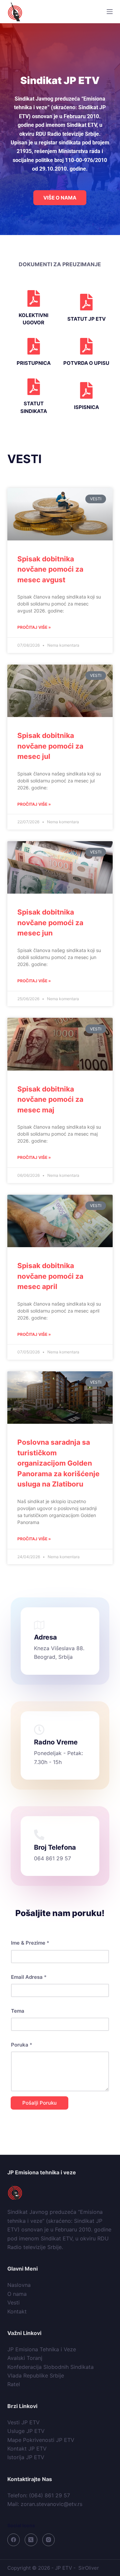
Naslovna (19, 2285)
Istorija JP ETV (26, 2457)
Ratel (14, 2384)
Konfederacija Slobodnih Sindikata (50, 2367)
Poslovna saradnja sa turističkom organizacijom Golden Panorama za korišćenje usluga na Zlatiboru (58, 1463)
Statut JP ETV (86, 319)
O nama (17, 2294)
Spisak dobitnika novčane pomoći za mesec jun (50, 923)
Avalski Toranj (25, 2358)
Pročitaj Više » (34, 627)
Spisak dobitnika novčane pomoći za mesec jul (50, 746)
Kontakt (17, 2311)
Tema (18, 2011)
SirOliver (89, 2568)
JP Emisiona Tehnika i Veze (42, 2349)
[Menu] (110, 12)
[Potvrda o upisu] (86, 346)
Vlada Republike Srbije (36, 2375)
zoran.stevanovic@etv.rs (51, 2504)
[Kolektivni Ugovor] (34, 298)
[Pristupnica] (34, 346)
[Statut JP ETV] (86, 302)
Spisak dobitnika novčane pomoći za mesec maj (50, 1099)
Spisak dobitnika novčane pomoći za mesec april (50, 1276)
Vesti (13, 2302)
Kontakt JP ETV (27, 2449)
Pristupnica (34, 363)
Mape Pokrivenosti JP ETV (41, 2440)
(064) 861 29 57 (49, 2495)
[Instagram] (49, 2540)
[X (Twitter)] (31, 2540)
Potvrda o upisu (86, 363)
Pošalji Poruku (39, 2103)
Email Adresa (29, 1977)
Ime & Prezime (30, 1943)
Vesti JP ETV (23, 2422)
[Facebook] (14, 2540)
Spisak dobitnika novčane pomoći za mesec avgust (50, 569)
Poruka (22, 2045)
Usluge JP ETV (26, 2431)
